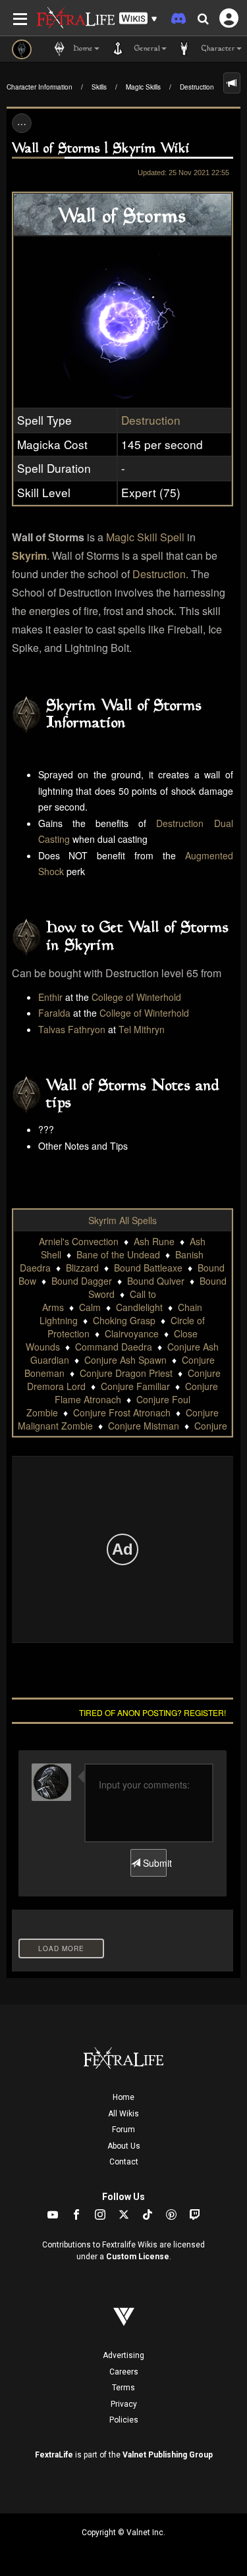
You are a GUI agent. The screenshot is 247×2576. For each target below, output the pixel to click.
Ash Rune (154, 1241)
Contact (124, 2162)
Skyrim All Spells (123, 1220)
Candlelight (139, 1307)
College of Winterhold (136, 997)
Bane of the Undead (118, 1254)
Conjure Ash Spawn (125, 1360)
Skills (99, 87)
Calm (90, 1307)
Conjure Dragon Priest (126, 1373)
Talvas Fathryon (72, 1029)
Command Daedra (114, 1347)
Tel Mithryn (142, 1029)
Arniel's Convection (79, 1241)
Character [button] (217, 49)
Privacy (124, 2404)
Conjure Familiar (135, 1386)
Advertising (123, 2355)
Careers (124, 2372)
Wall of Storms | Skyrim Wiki (101, 149)
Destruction (197, 87)
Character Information (40, 87)
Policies (124, 2420)
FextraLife (54, 2455)
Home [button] (82, 49)
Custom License (138, 2257)
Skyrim (29, 555)
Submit (153, 1863)
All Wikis (123, 2114)
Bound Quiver (156, 1281)
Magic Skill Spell (145, 537)
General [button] (146, 49)
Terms (123, 2388)
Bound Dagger (82, 1281)
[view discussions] (232, 83)
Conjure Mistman (144, 1426)
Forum (123, 2130)
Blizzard (82, 1268)
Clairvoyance (132, 1333)
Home (123, 2097)
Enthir (50, 997)
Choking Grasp (124, 1320)
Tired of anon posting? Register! (152, 1712)
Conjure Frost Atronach (122, 1412)
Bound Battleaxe (148, 1268)
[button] (138, 19)
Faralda (54, 1013)
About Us (124, 2146)
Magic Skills (143, 87)
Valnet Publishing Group (168, 2455)
